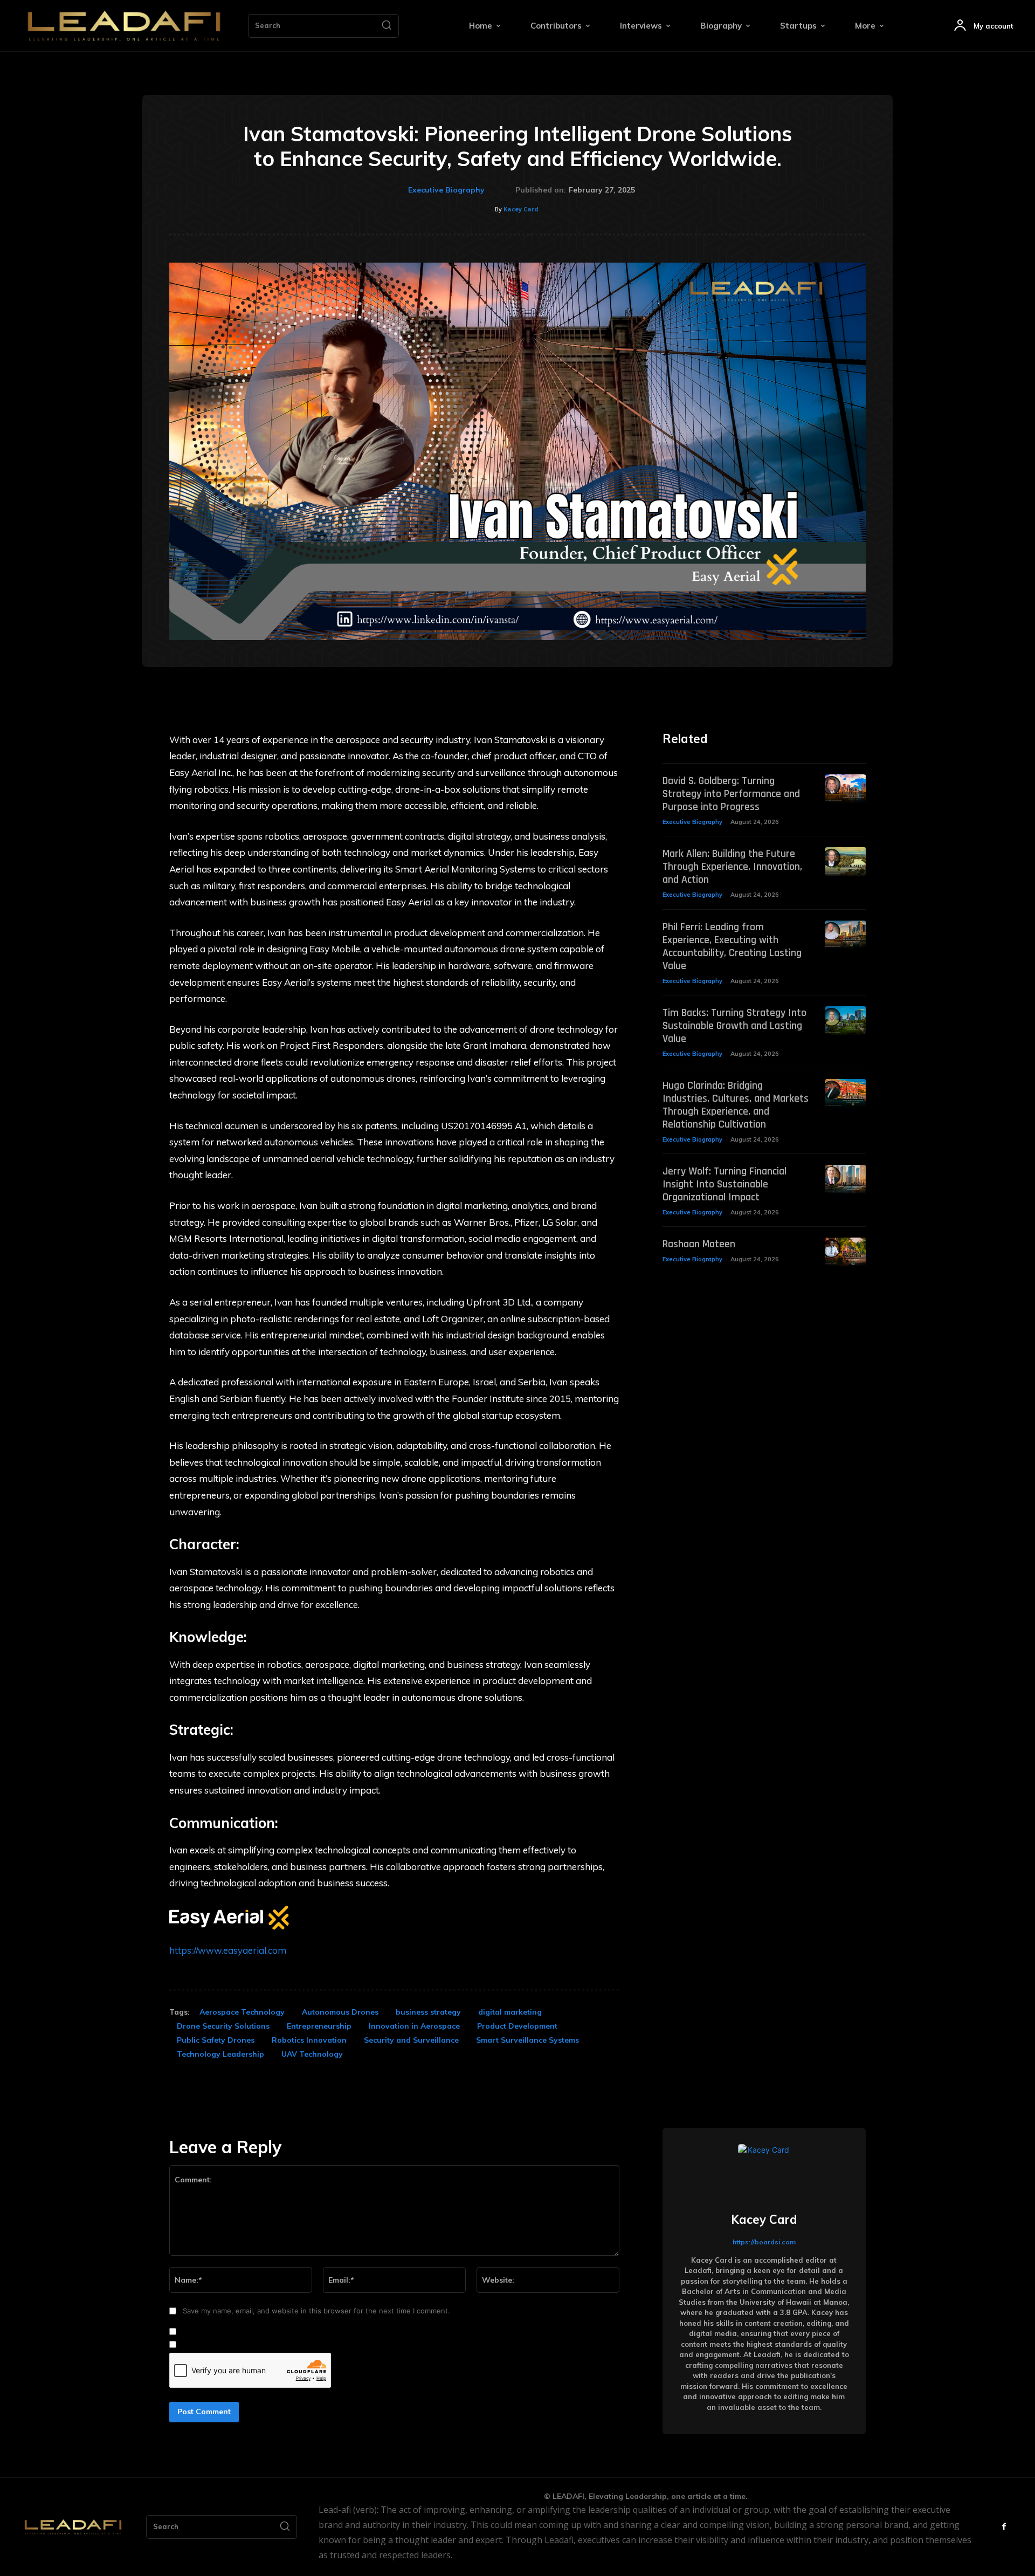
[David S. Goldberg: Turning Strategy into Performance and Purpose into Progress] (846, 789)
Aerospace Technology (242, 2012)
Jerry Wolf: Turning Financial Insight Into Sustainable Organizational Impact (724, 1184)
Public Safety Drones (216, 2040)
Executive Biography (446, 190)
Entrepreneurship (319, 2026)
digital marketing (510, 2012)
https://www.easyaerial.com (228, 1950)
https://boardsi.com (764, 2242)
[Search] (387, 26)
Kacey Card (521, 209)
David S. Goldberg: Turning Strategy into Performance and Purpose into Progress (731, 794)
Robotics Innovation (309, 2040)
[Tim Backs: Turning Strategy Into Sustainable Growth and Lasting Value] (846, 1021)
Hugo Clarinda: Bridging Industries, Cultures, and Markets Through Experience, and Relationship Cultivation (736, 1105)
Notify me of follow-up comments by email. (253, 2332)
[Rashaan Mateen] (846, 1252)
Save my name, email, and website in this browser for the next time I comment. (316, 2311)
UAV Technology (312, 2054)
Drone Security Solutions (223, 2026)
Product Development (517, 2026)
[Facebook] (1004, 2527)
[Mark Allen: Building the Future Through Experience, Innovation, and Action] (846, 861)
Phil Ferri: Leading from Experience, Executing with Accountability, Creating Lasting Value (732, 946)
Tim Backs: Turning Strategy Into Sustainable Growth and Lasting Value (734, 1026)
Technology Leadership (220, 2054)
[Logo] (124, 26)
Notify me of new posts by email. (236, 2345)
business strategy (428, 2012)
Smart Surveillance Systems (527, 2040)
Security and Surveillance (411, 2040)
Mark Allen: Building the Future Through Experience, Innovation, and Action (732, 867)
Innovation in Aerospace (414, 2026)
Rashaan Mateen (699, 1244)
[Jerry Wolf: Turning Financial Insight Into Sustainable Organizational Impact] (846, 1179)
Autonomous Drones (340, 2012)
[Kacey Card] (764, 2170)
